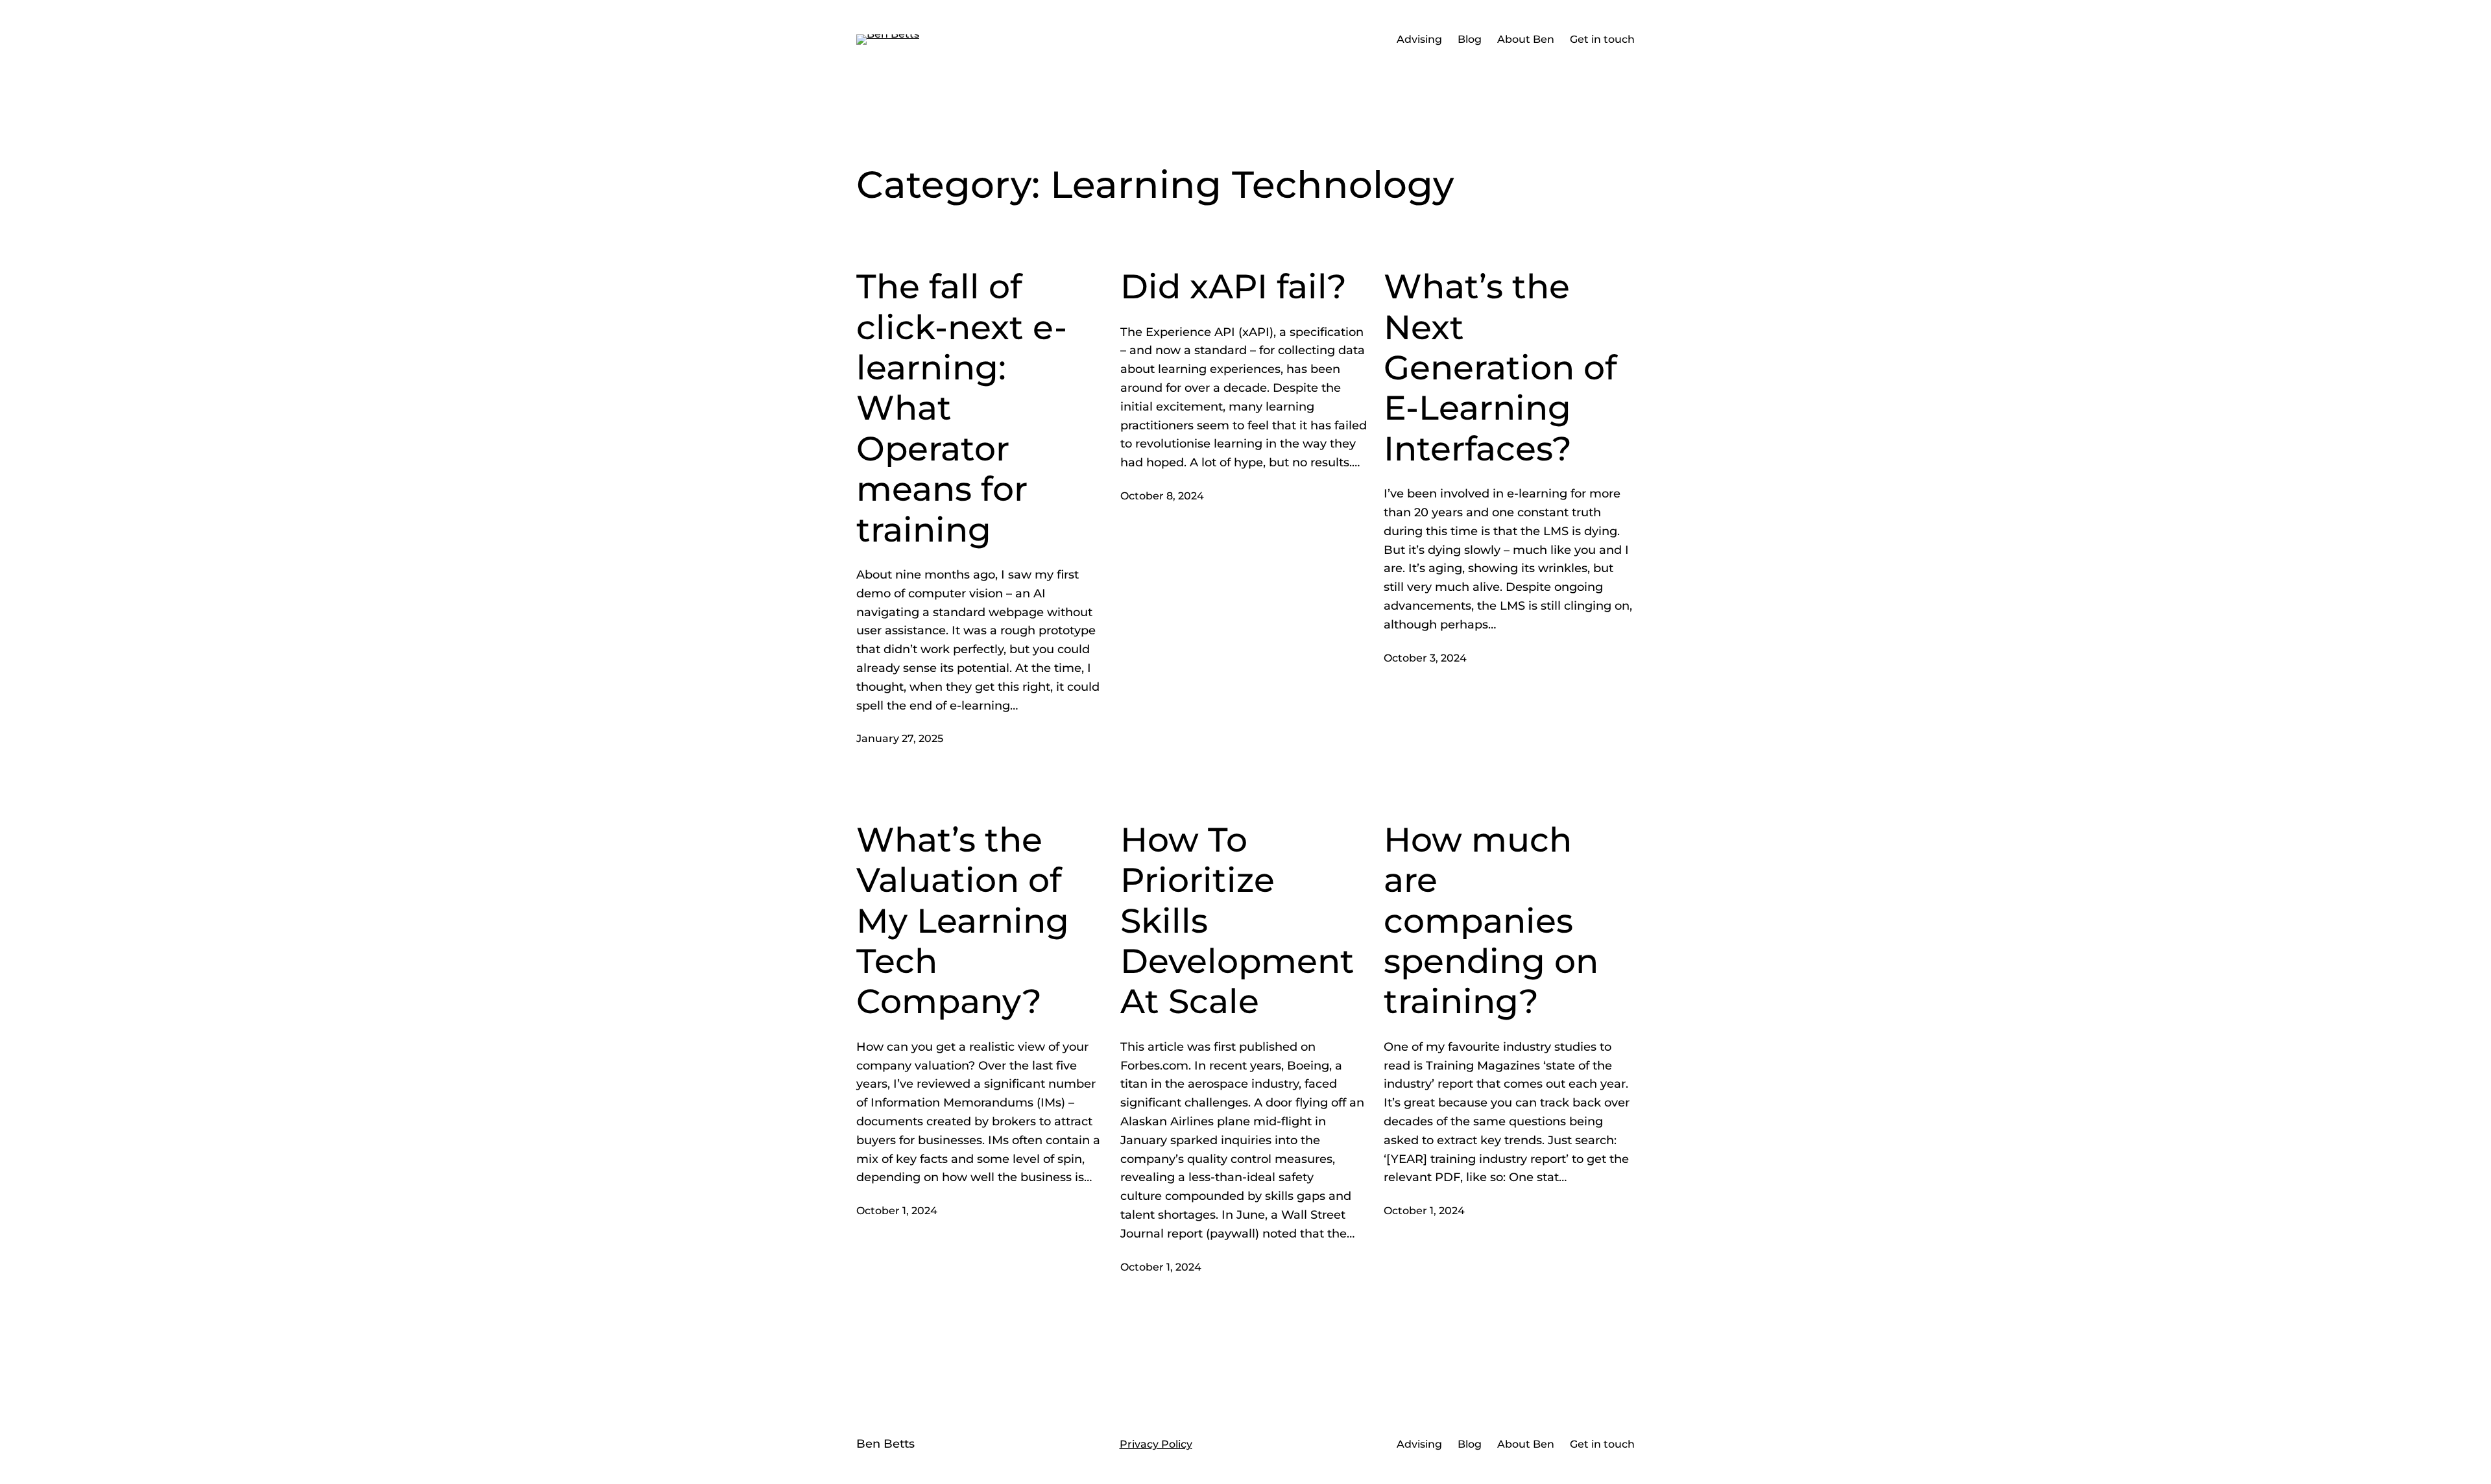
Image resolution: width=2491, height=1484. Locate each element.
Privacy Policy (1156, 1444)
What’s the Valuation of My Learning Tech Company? (963, 921)
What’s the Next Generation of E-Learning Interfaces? (1500, 368)
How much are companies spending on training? (1491, 921)
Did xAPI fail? (1233, 287)
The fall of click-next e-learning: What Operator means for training (962, 408)
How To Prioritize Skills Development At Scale (1237, 921)
